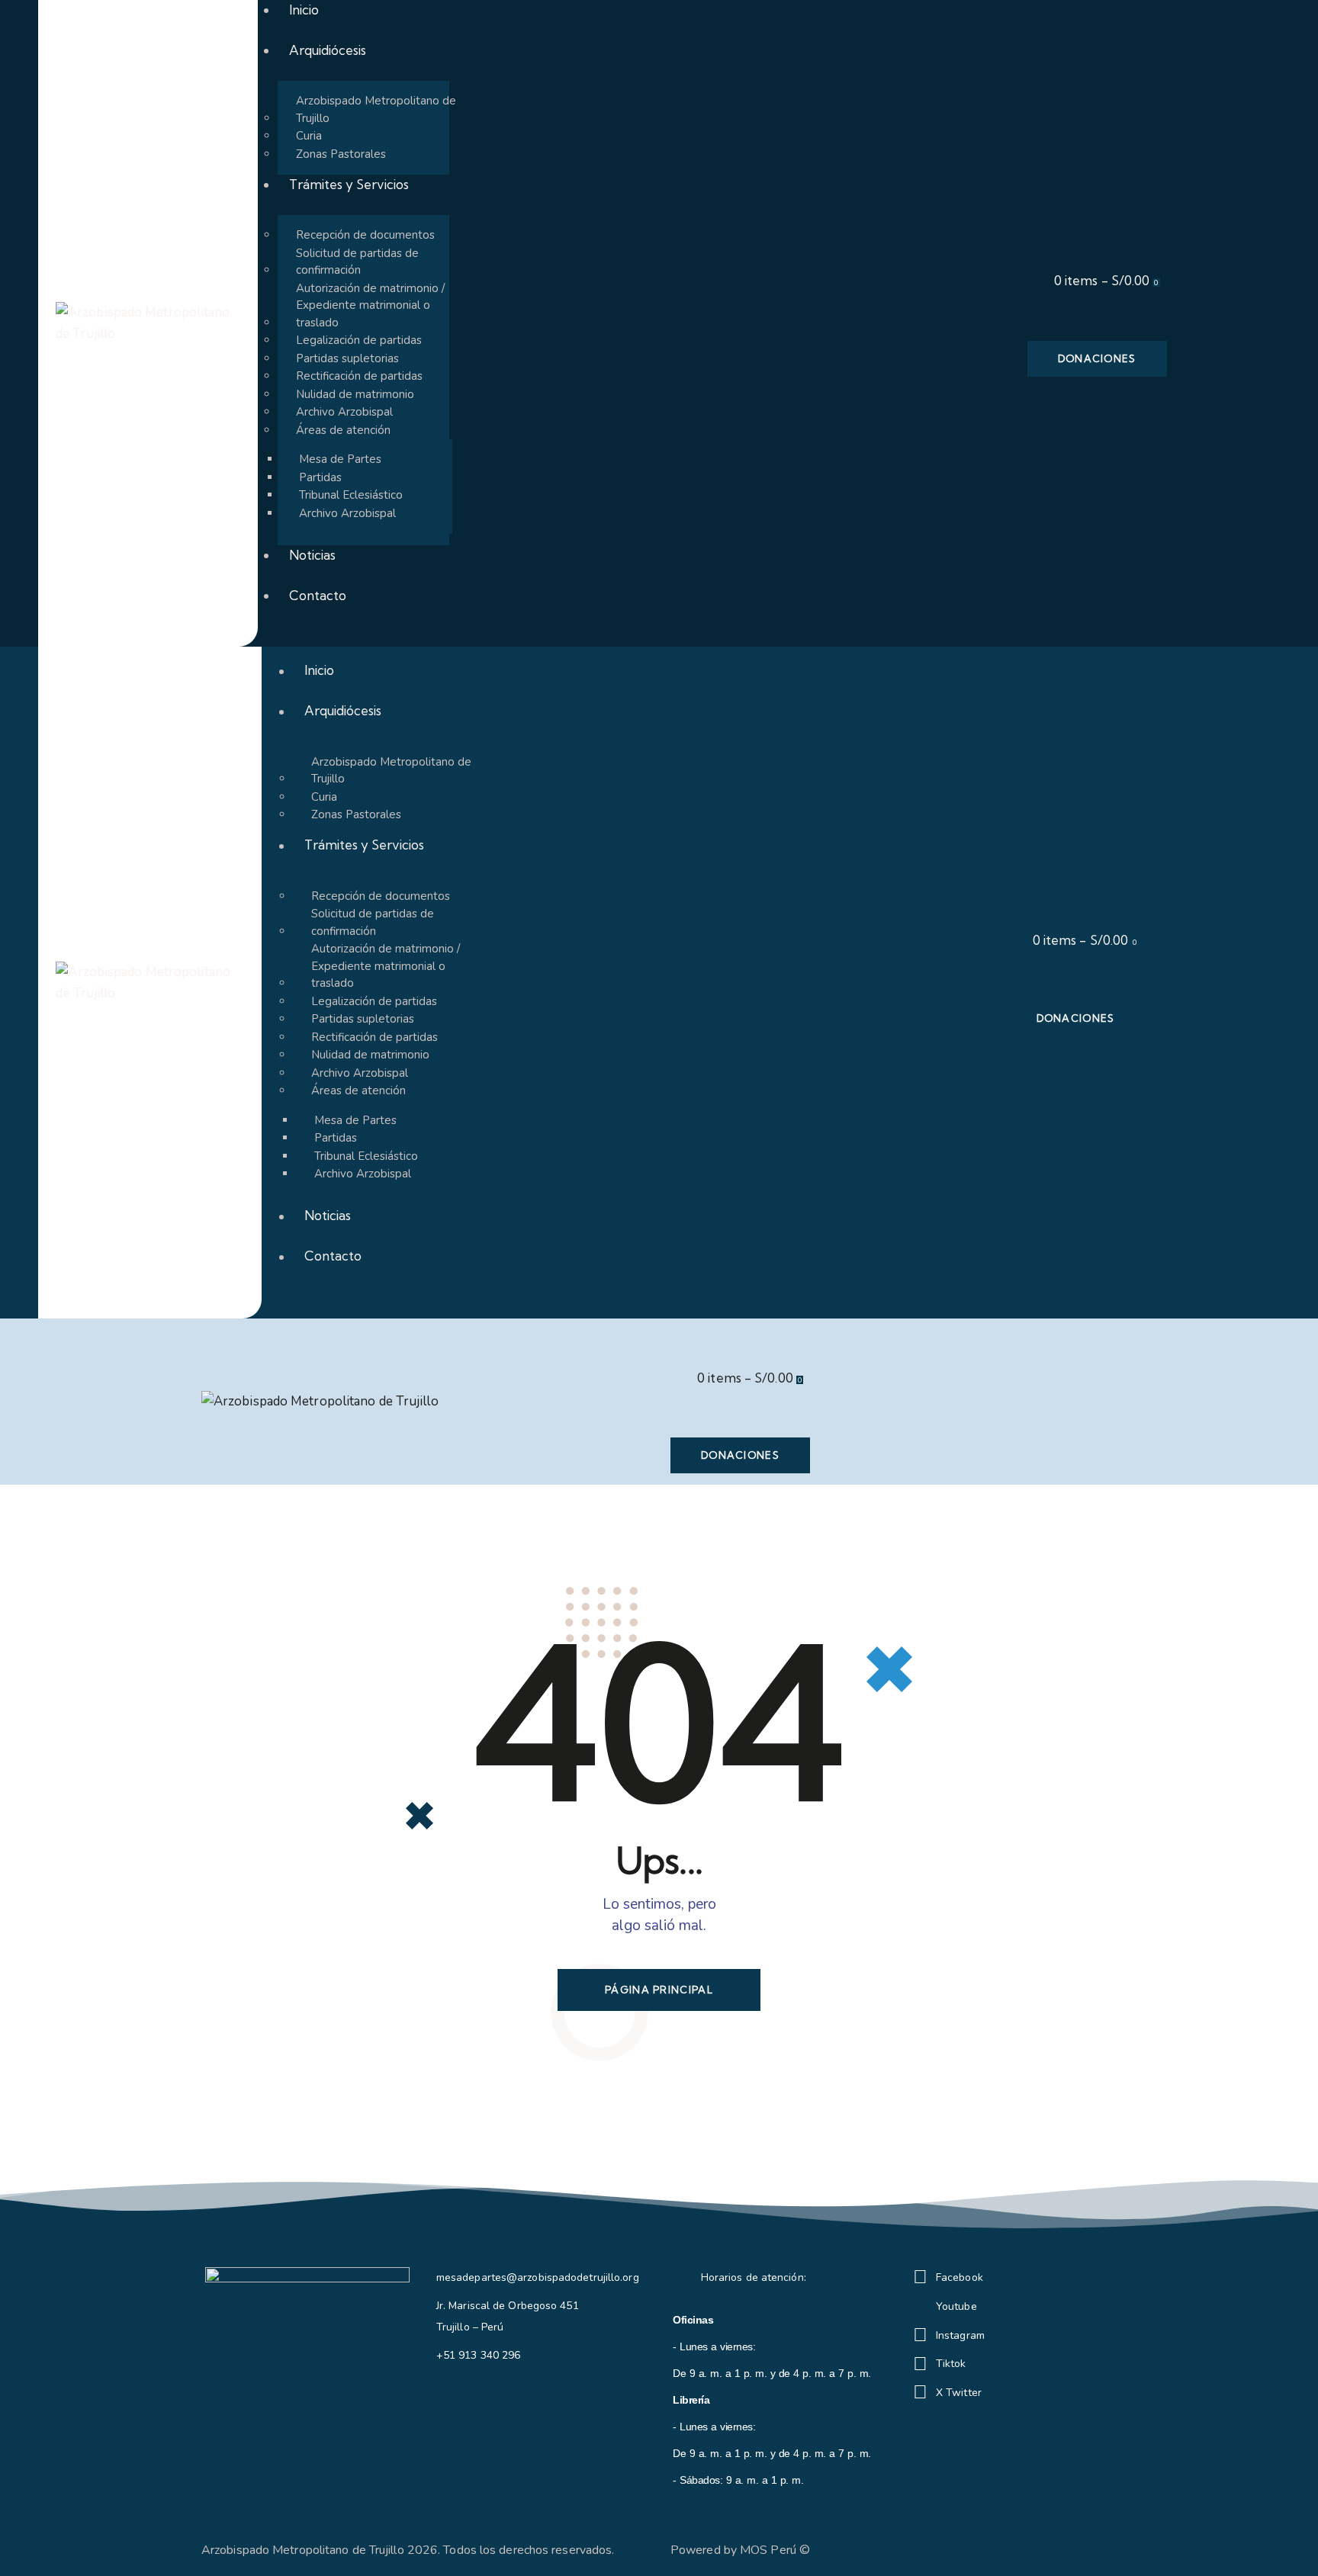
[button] (675, 1340)
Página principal (659, 1990)
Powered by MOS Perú (733, 2550)
